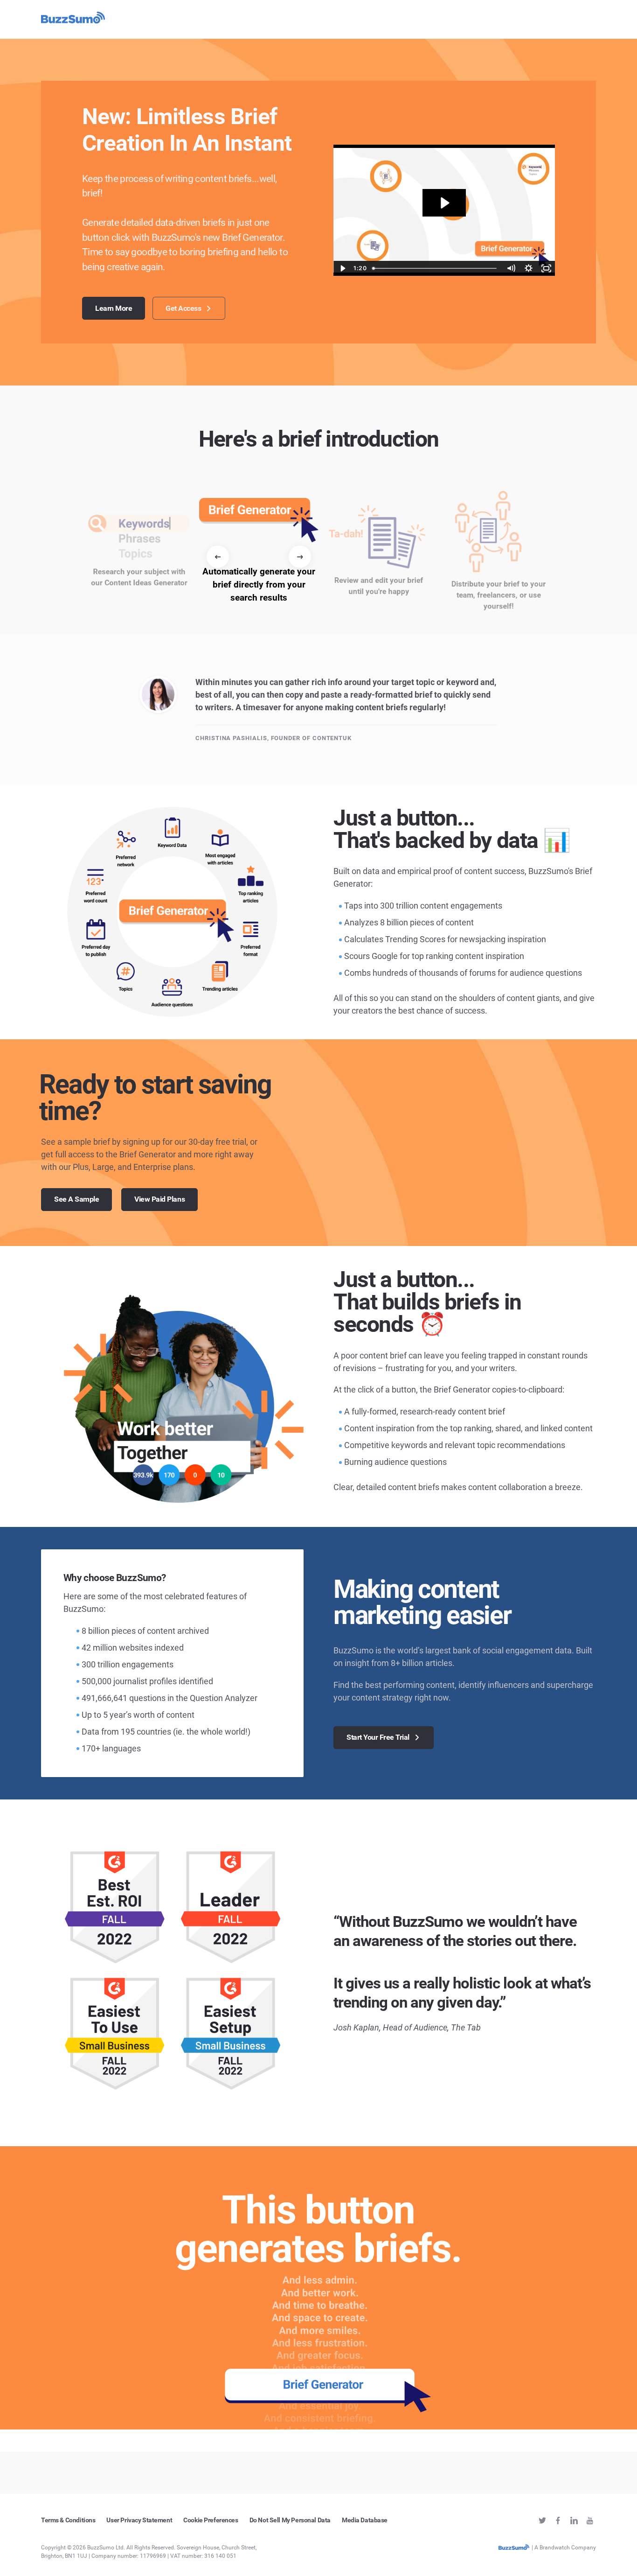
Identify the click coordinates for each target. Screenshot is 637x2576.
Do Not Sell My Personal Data (290, 2520)
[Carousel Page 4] (219, 630)
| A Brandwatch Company (563, 2548)
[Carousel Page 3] (213, 630)
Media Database (365, 2520)
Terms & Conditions (68, 2520)
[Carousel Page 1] (202, 630)
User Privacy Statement (139, 2520)
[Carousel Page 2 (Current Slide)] (208, 630)
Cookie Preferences (211, 2520)
